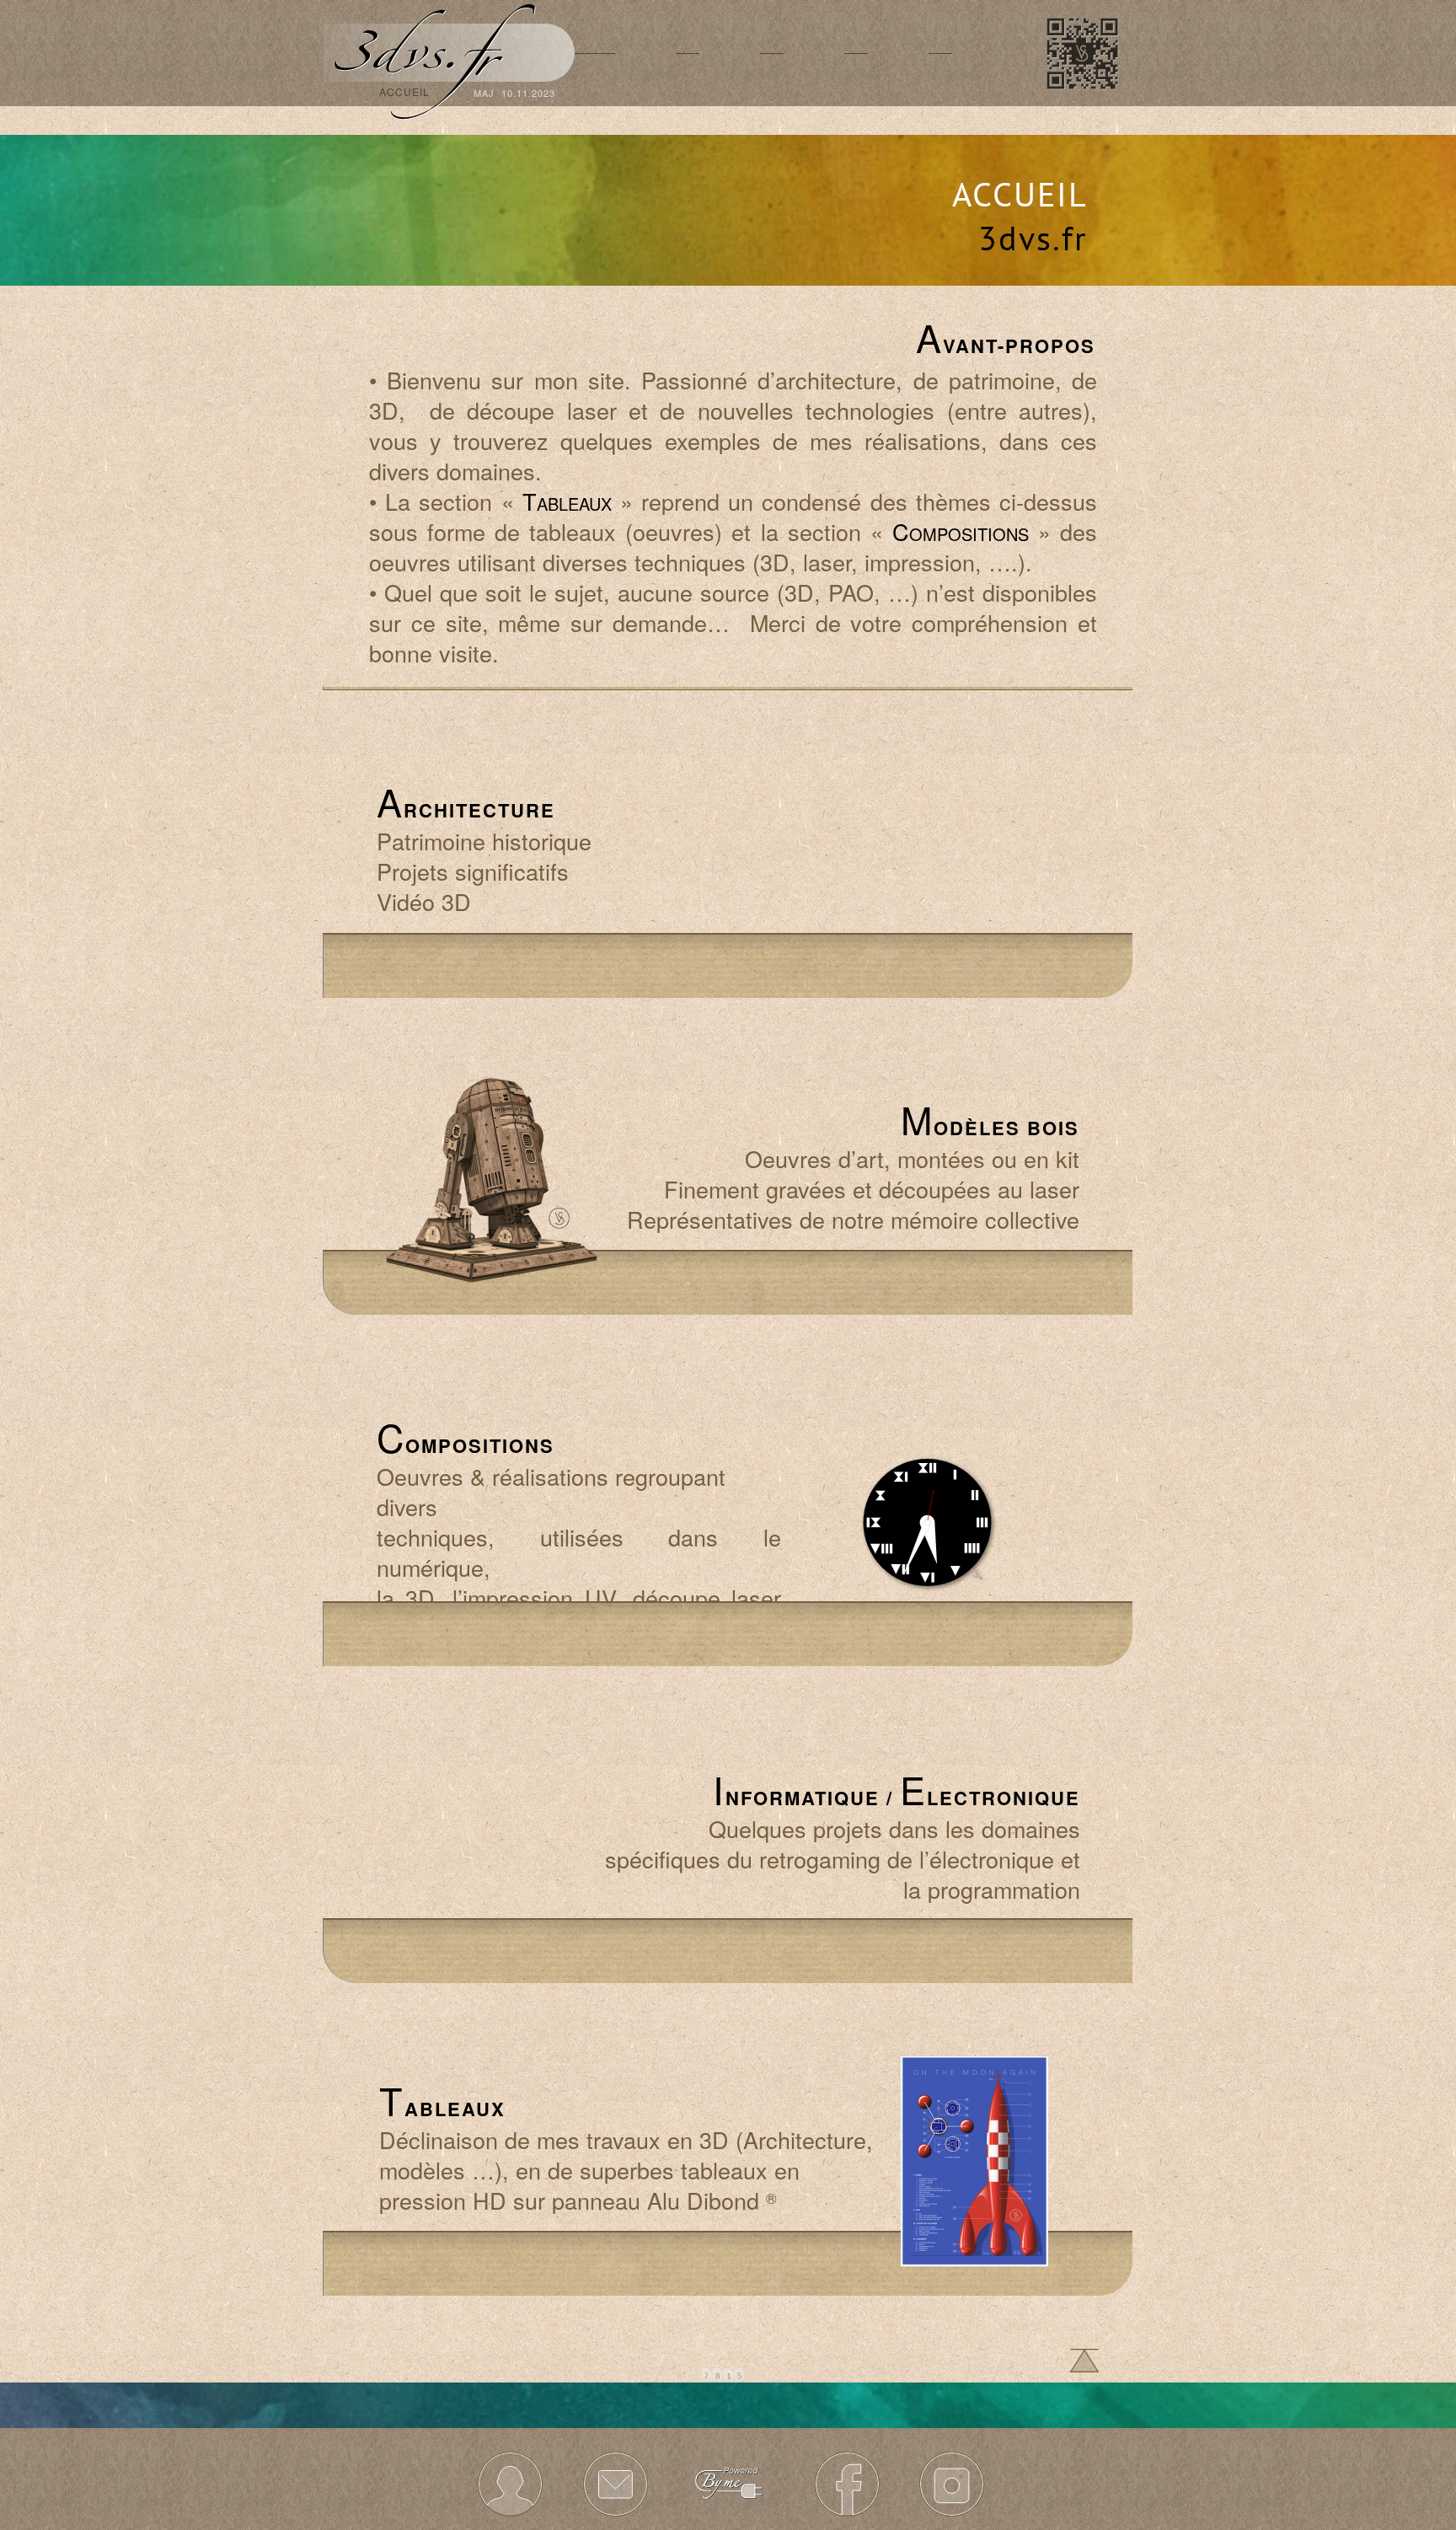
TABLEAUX (814, 92)
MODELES (730, 92)
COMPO (898, 92)
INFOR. (982, 92)
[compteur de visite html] (723, 2377)
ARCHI (645, 92)
